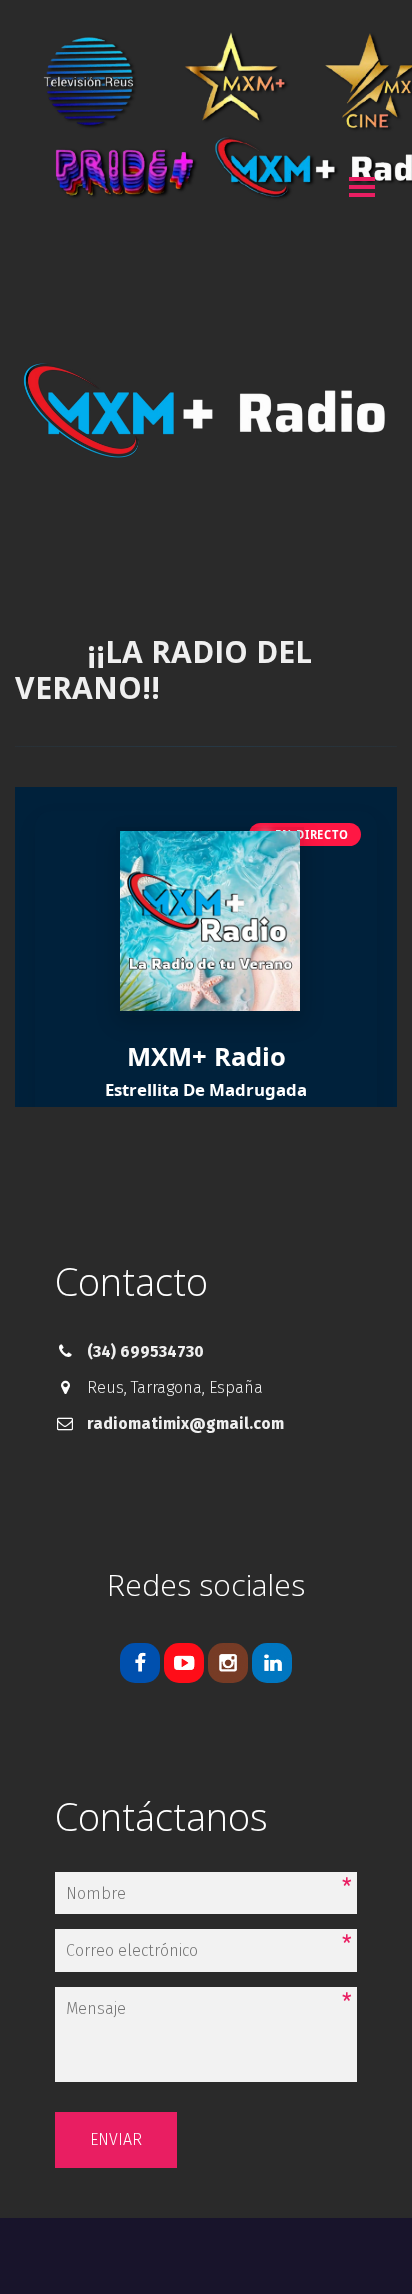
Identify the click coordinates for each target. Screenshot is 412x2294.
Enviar (116, 2139)
